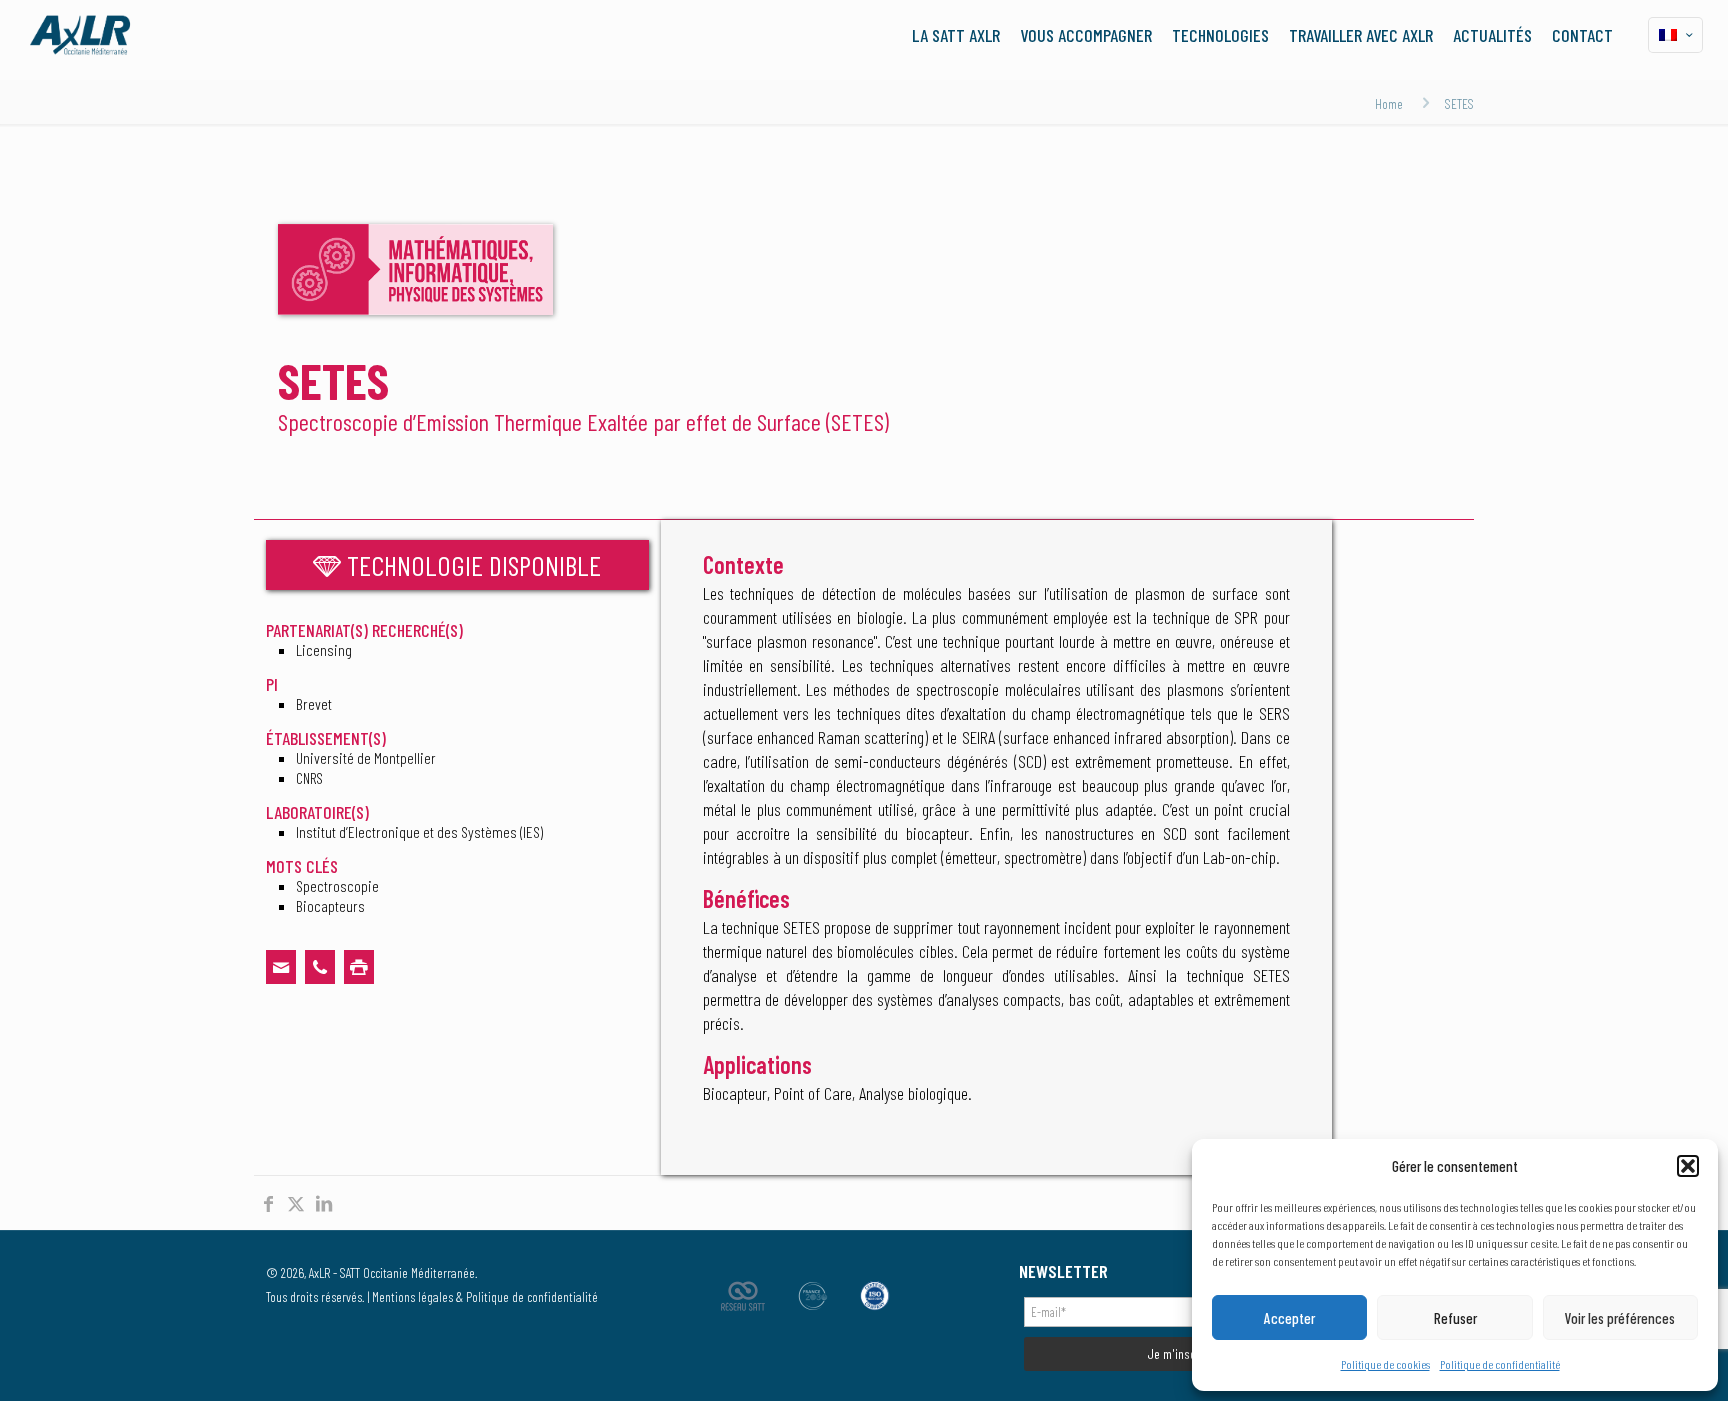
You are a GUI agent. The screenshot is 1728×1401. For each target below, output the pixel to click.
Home (1389, 103)
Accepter (1289, 1318)
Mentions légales (412, 1296)
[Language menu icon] (1675, 35)
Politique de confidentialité (1500, 1364)
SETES (1459, 103)
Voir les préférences (1620, 1318)
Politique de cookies (1385, 1364)
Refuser (1455, 1318)
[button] (1688, 1166)
